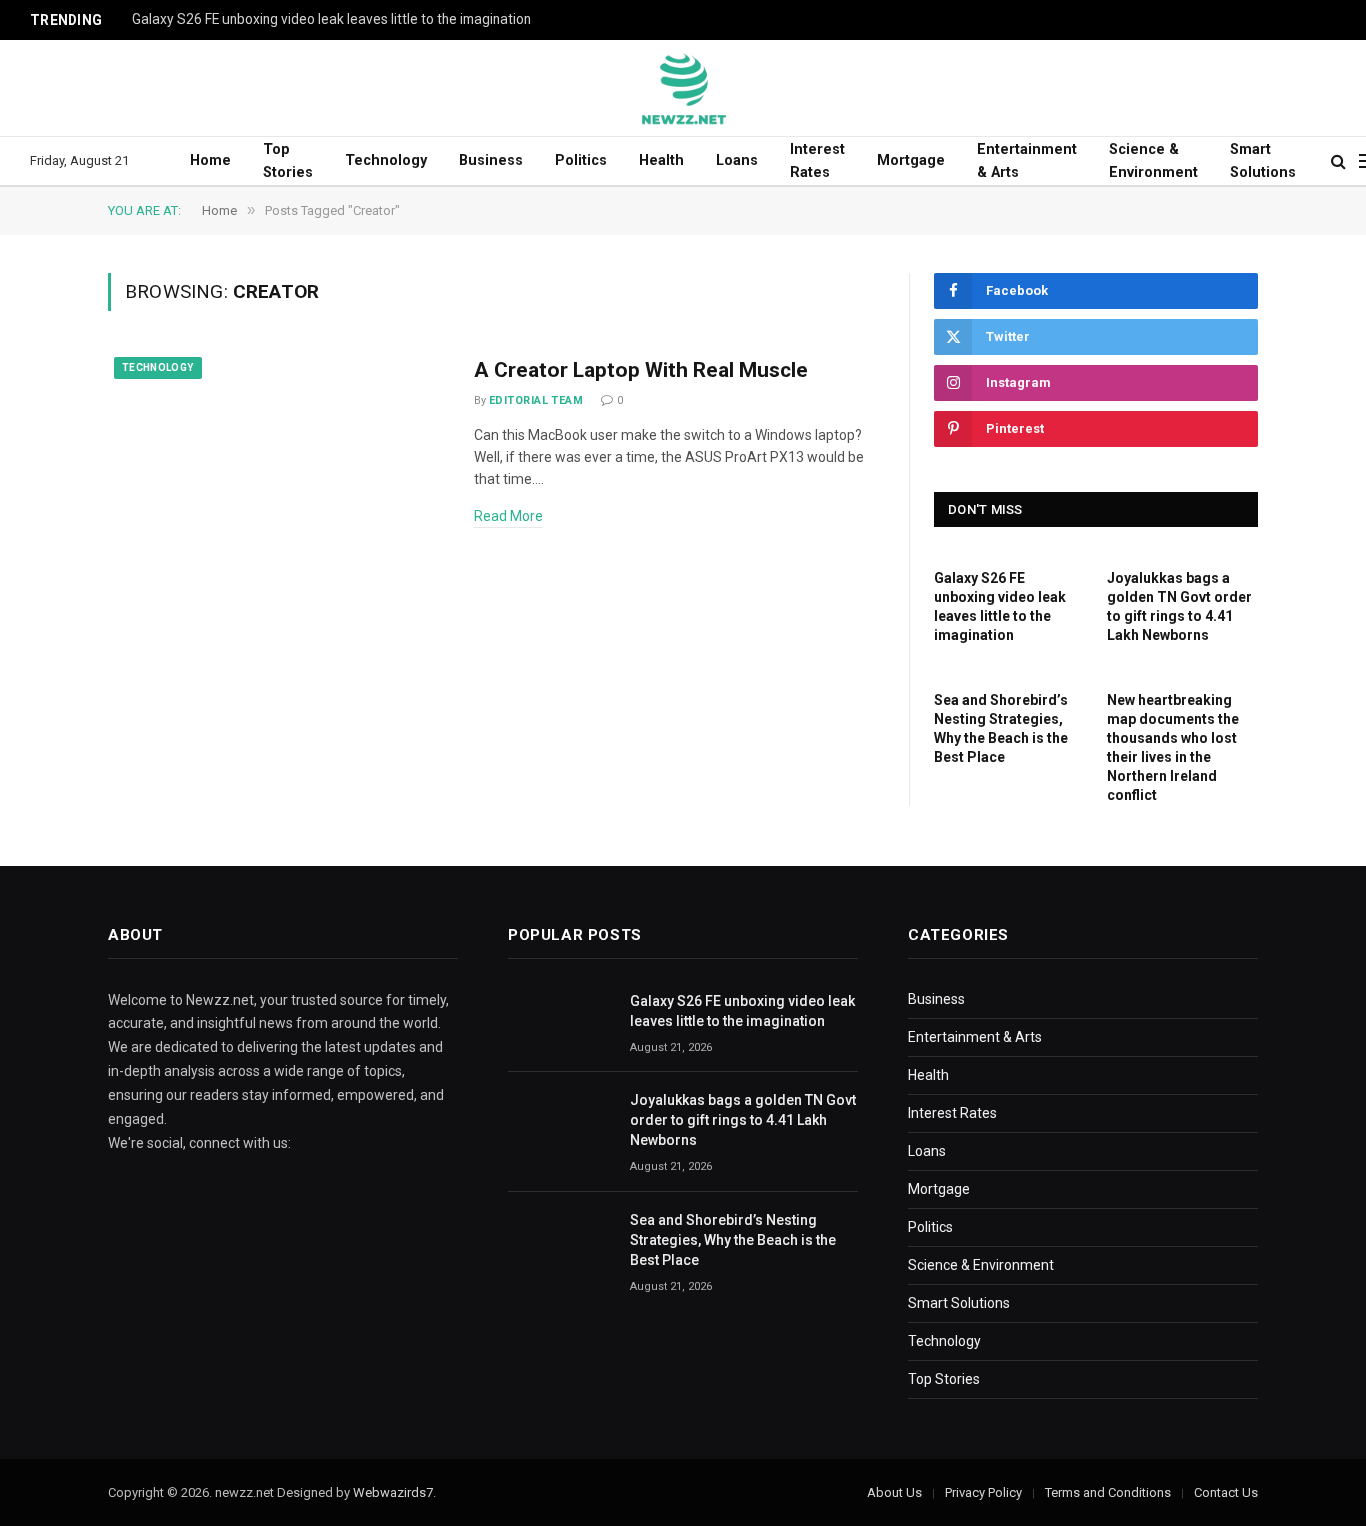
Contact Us (1226, 1492)
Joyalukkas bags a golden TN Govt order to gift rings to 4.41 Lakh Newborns (1179, 606)
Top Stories (288, 161)
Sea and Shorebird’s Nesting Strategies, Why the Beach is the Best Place (1001, 728)
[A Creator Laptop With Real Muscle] (278, 459)
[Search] (1338, 161)
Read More (508, 516)
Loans (737, 160)
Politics (581, 160)
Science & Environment (1153, 161)
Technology (386, 160)
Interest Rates (817, 161)
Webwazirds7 (393, 1492)
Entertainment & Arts (1027, 161)
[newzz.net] (683, 88)
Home (210, 160)
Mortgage (911, 160)
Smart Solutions (1263, 161)
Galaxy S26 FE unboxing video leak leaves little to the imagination (331, 19)
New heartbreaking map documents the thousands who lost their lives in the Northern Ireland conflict (1173, 747)
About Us (894, 1492)
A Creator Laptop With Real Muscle (641, 370)
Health (661, 160)
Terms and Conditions (1108, 1492)
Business (491, 160)
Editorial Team (536, 400)
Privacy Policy (983, 1492)
